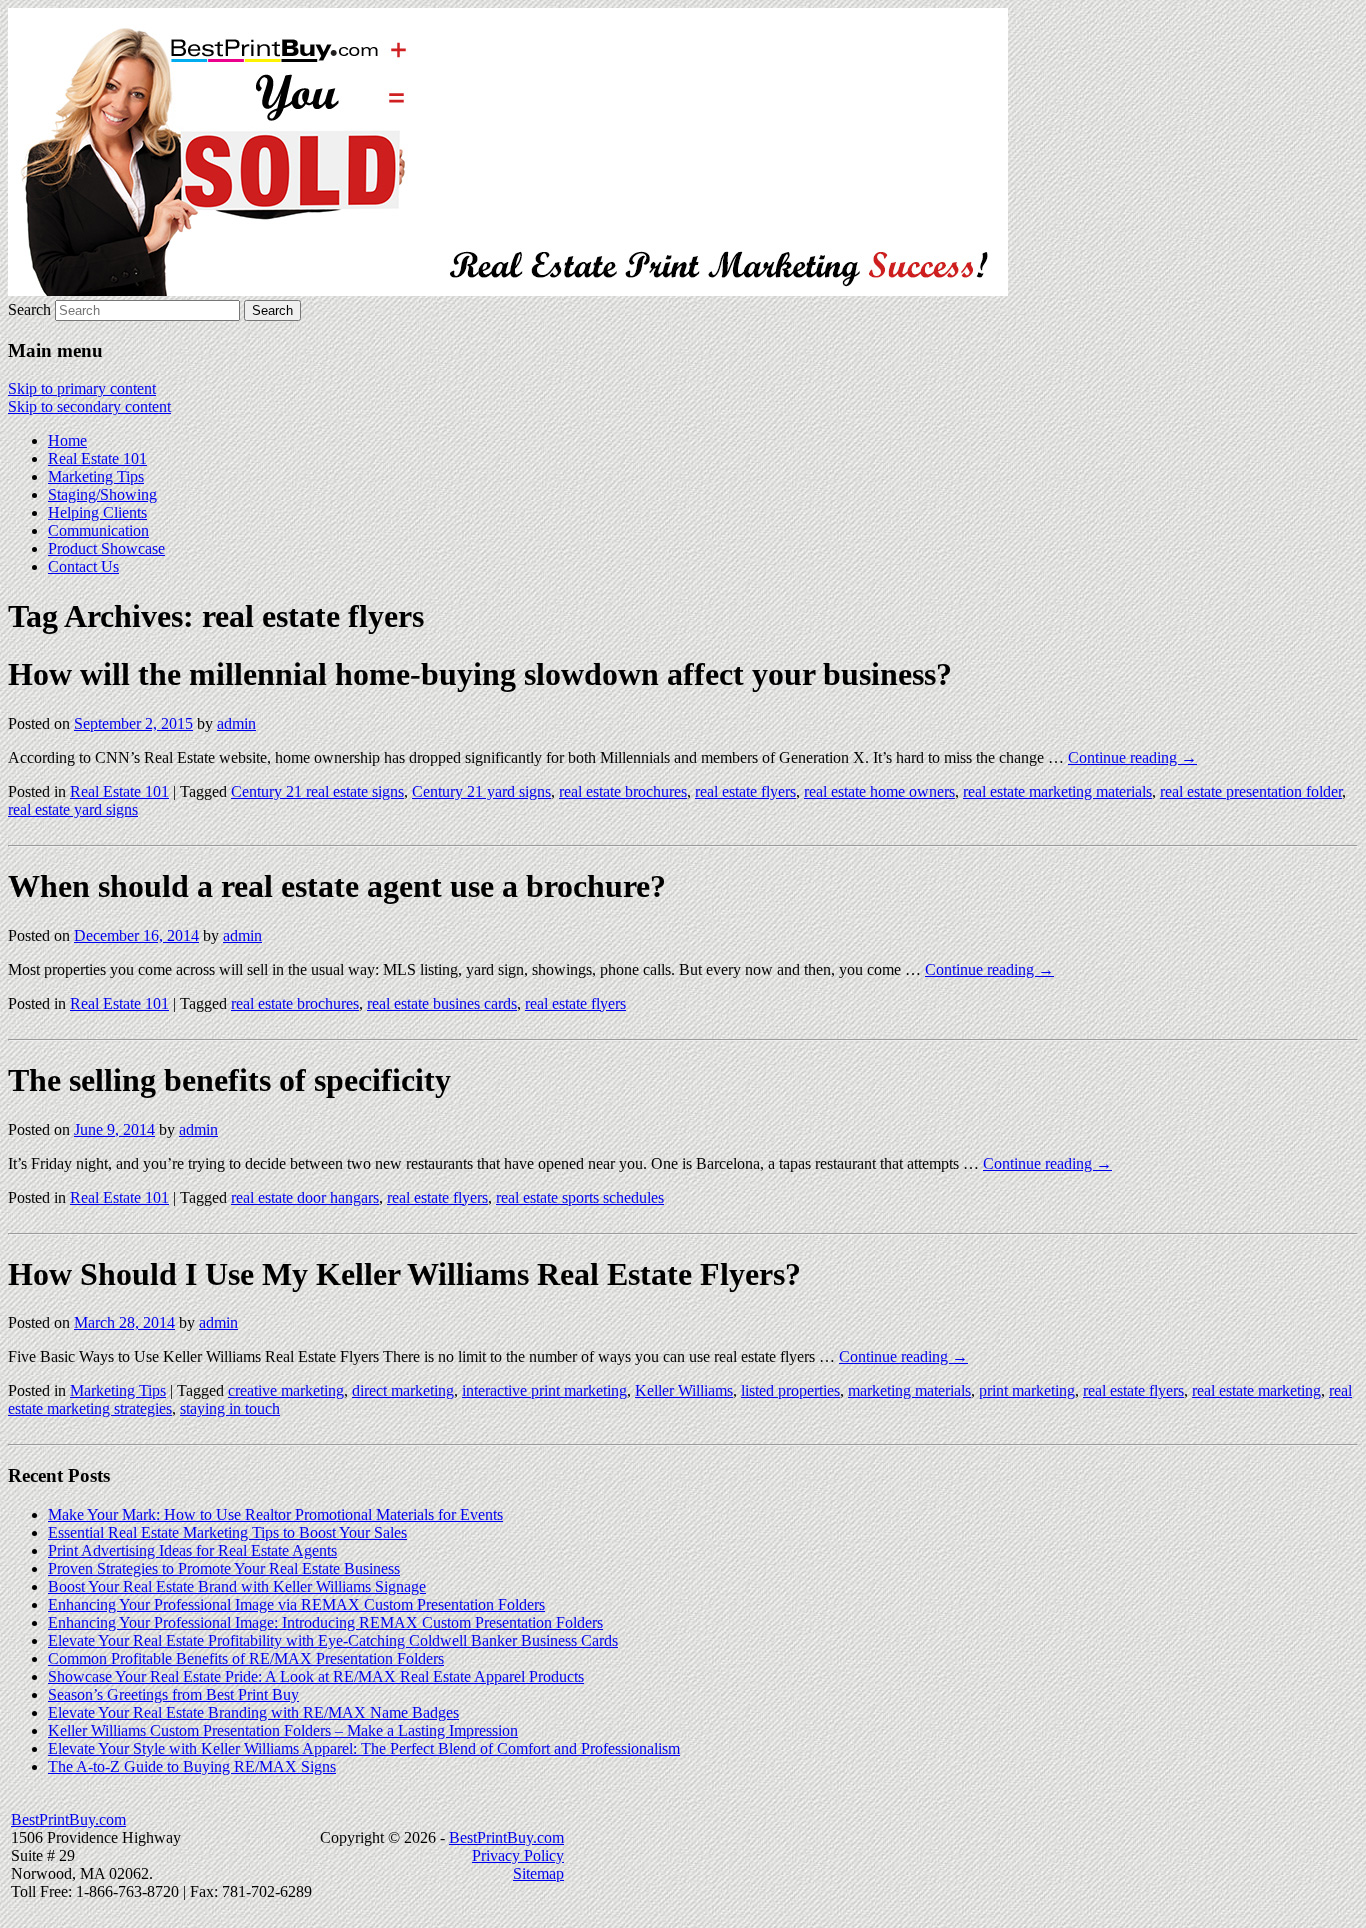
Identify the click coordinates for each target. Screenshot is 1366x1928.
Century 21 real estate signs (317, 791)
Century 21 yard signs (481, 791)
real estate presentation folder (1251, 791)
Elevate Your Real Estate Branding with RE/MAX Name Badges (253, 1712)
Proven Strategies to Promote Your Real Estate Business (224, 1568)
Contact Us (83, 566)
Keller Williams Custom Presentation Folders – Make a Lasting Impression (283, 1730)
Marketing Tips (96, 476)
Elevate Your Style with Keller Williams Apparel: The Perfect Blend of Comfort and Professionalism (364, 1748)
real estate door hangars (305, 1197)
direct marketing (403, 1390)
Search (29, 309)
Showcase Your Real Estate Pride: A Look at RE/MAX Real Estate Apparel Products (316, 1676)
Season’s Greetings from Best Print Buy (173, 1694)
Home (67, 440)
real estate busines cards (442, 1003)
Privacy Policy (518, 1855)
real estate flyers (745, 791)
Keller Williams (684, 1390)
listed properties (790, 1390)
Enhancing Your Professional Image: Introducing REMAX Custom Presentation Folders (325, 1622)
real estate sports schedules (580, 1197)
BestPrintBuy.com (68, 1819)
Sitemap (538, 1873)
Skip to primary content (82, 388)
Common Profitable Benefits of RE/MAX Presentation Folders (246, 1658)
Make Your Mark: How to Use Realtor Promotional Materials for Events (275, 1514)
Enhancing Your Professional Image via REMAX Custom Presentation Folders (296, 1604)
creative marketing (286, 1390)
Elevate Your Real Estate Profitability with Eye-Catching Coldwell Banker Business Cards (333, 1640)
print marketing (1027, 1390)
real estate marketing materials (1057, 791)
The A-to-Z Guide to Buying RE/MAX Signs (192, 1766)
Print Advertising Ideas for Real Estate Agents (192, 1550)
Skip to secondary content (89, 406)
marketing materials (909, 1390)
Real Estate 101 (97, 458)
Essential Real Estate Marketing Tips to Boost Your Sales (227, 1532)
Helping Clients (97, 512)
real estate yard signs (73, 809)
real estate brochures (623, 791)
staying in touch (230, 1408)
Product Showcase (106, 548)
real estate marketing (1256, 1390)
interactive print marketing (544, 1390)
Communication (98, 530)
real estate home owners (879, 791)
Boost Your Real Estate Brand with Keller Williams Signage (237, 1586)
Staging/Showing (102, 494)
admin (236, 723)
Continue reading (1132, 757)
